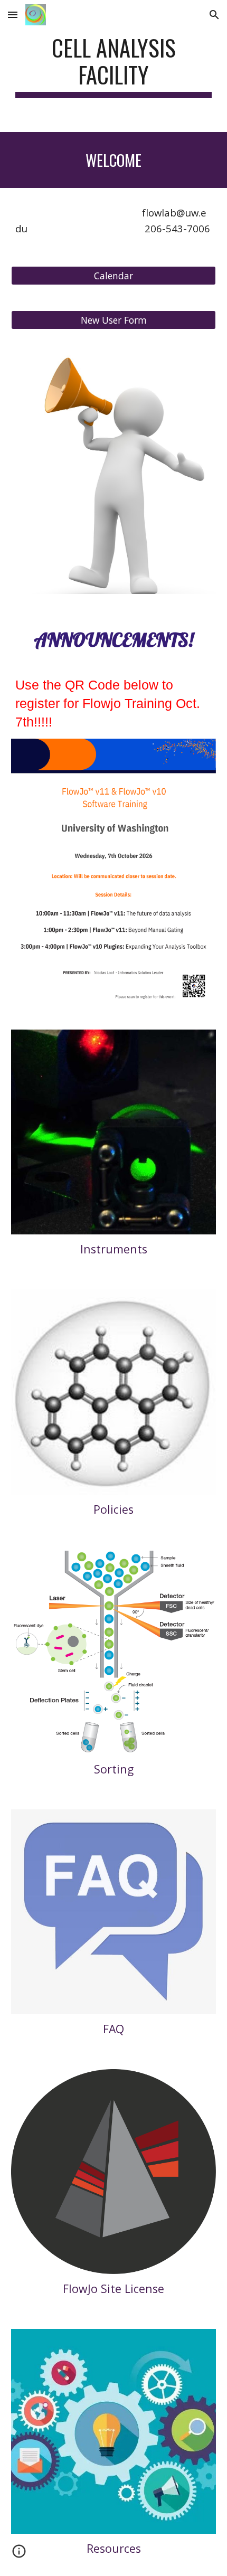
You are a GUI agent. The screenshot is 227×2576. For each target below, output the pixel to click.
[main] (114, 66)
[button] (13, 15)
